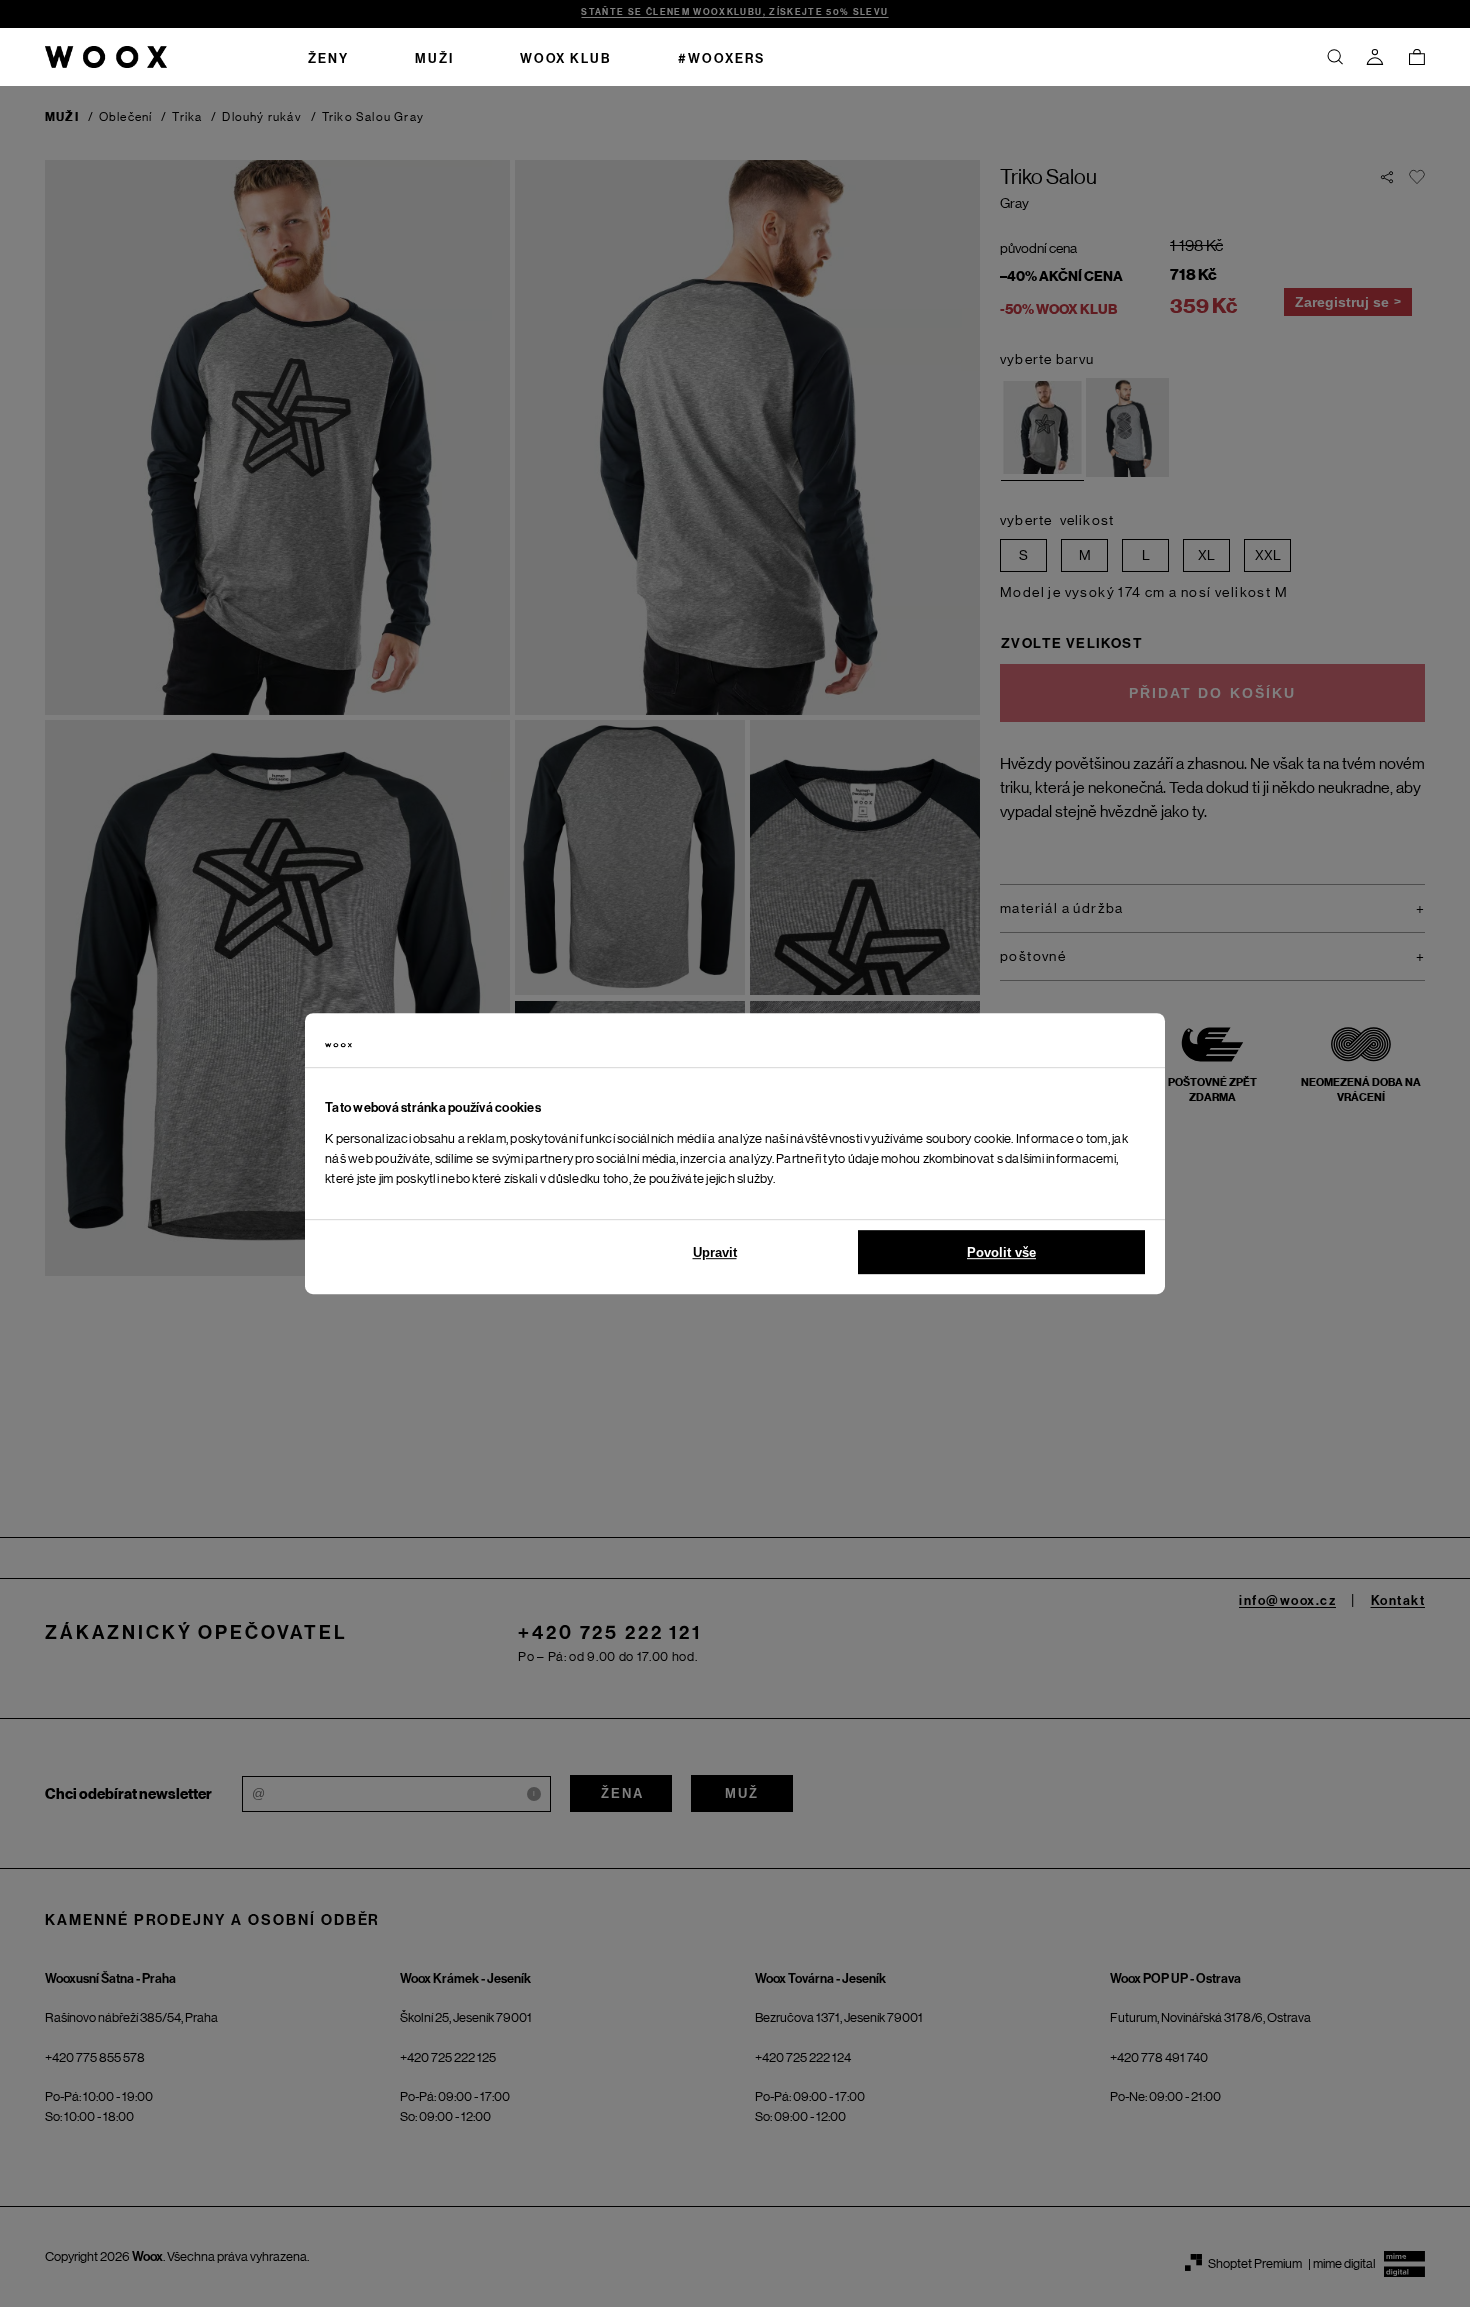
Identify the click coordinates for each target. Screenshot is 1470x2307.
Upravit (715, 1252)
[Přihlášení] (1375, 57)
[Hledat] (1335, 57)
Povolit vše (1001, 1252)
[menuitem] (328, 57)
